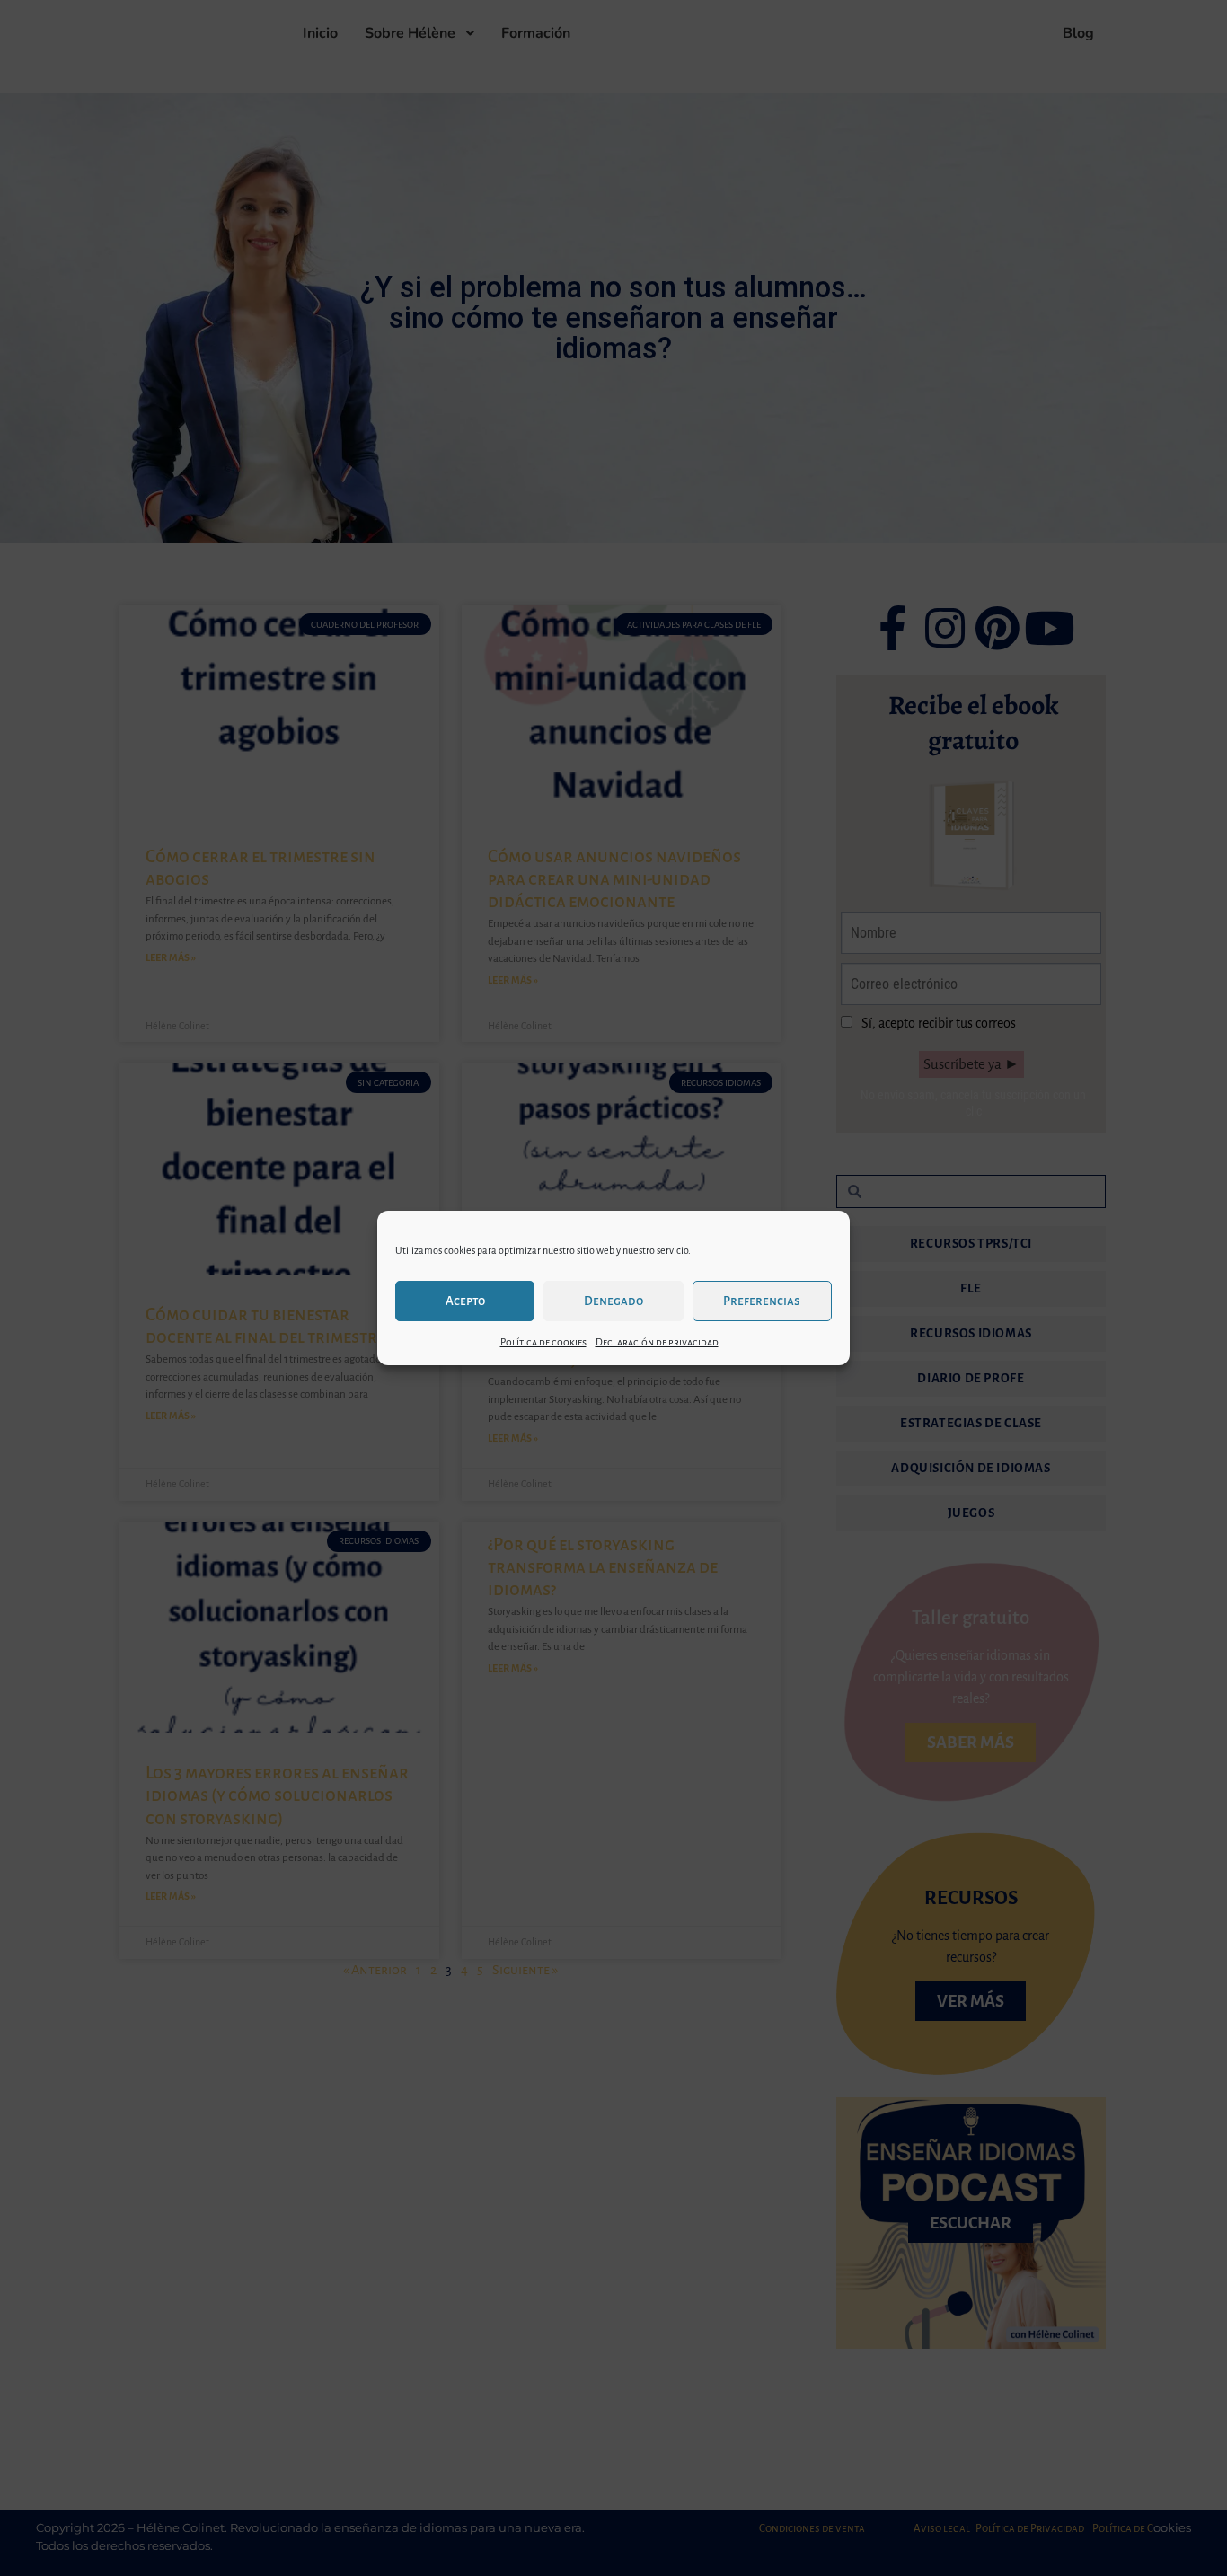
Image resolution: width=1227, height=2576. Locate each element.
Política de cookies (543, 1342)
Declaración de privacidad (657, 1342)
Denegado (613, 1301)
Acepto (465, 1301)
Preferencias (762, 1301)
